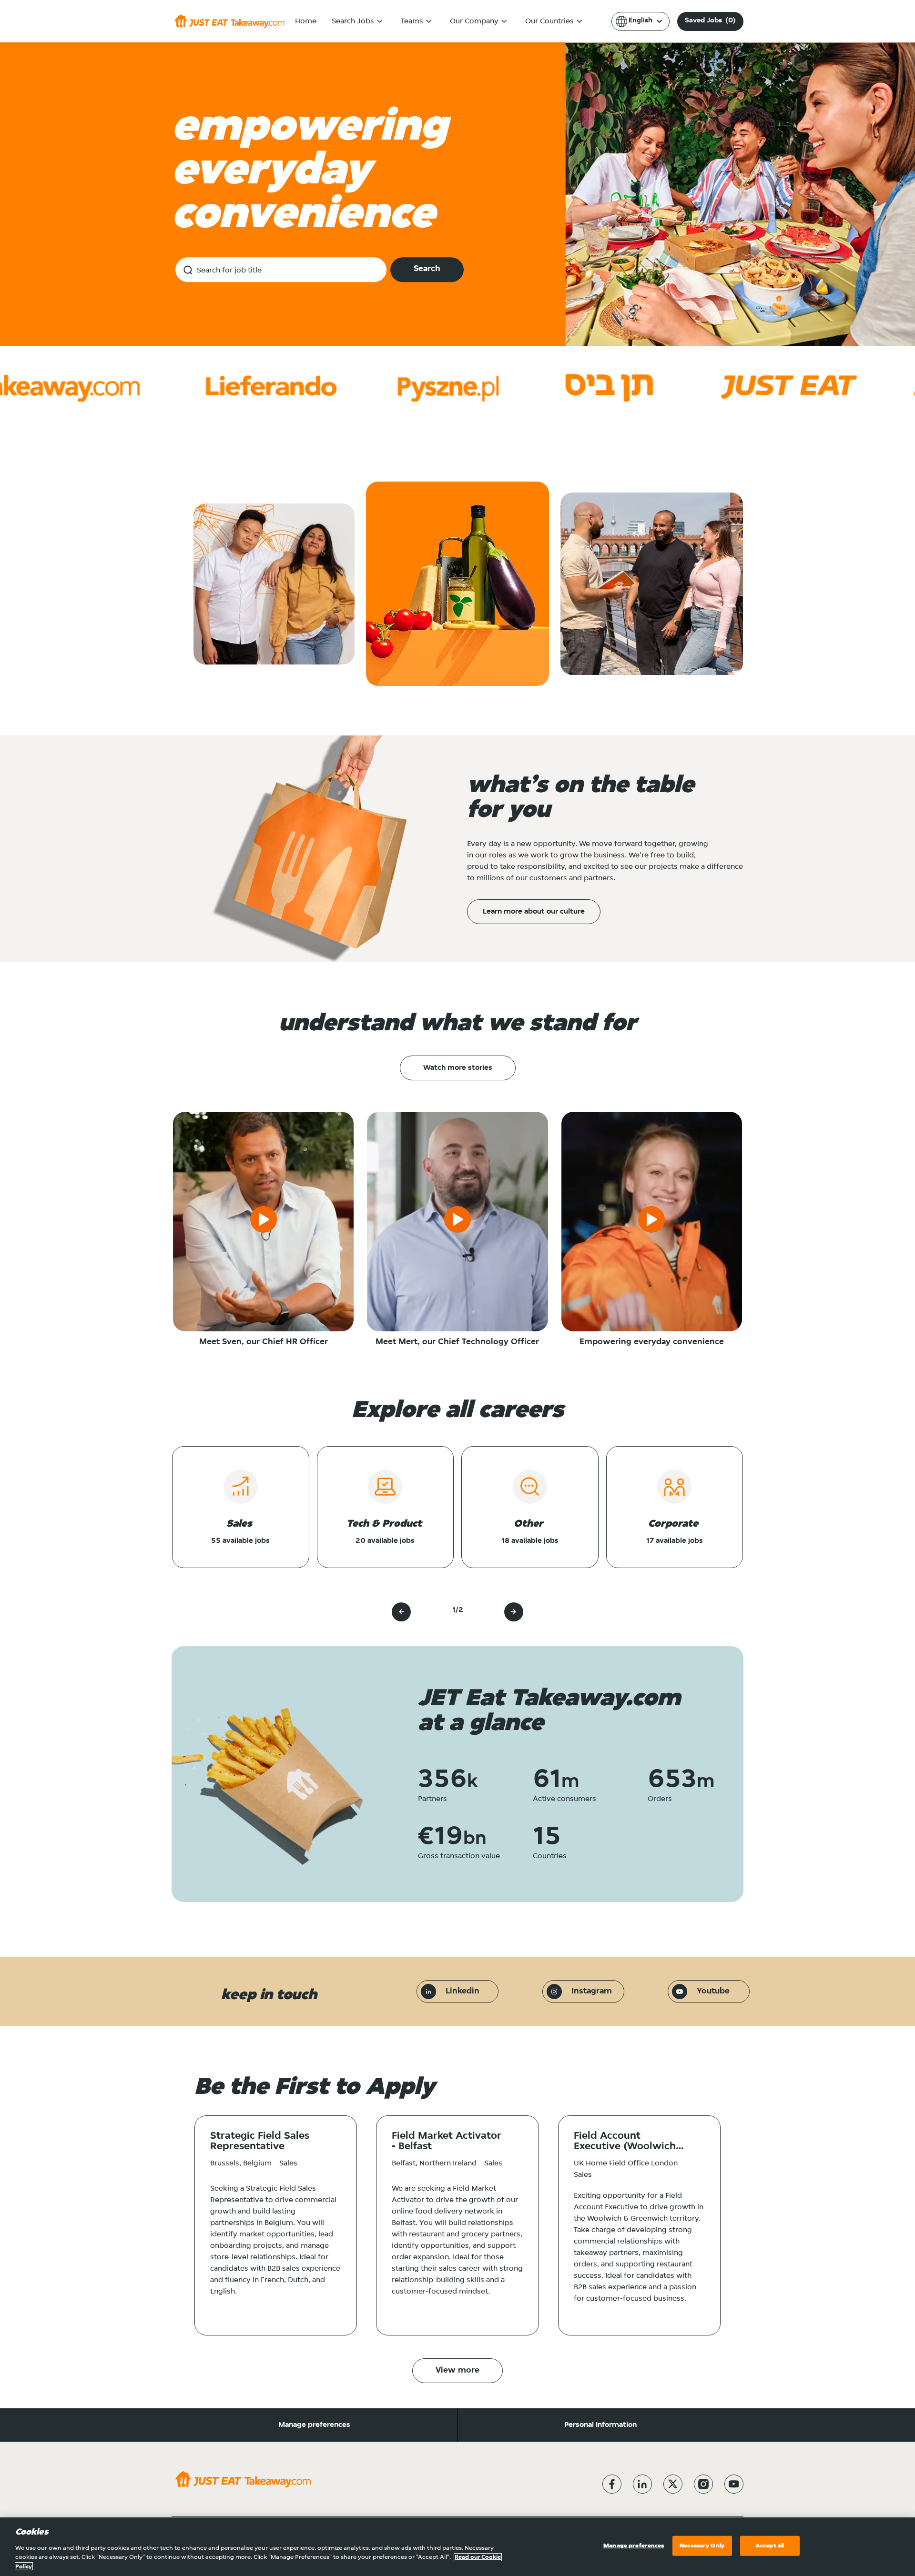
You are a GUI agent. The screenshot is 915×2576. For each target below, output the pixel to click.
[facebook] (612, 2484)
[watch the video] (264, 1221)
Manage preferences (314, 2425)
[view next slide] (514, 1612)
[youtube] (734, 2484)
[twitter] (673, 2484)
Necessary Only (702, 2546)
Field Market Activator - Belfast (447, 2142)
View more (457, 2371)
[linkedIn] (642, 2484)
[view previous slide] (401, 1612)
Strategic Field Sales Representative (260, 2142)
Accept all (770, 2546)
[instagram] (703, 2484)
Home (306, 21)
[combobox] (281, 270)
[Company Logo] (229, 21)
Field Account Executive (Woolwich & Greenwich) (625, 2142)
